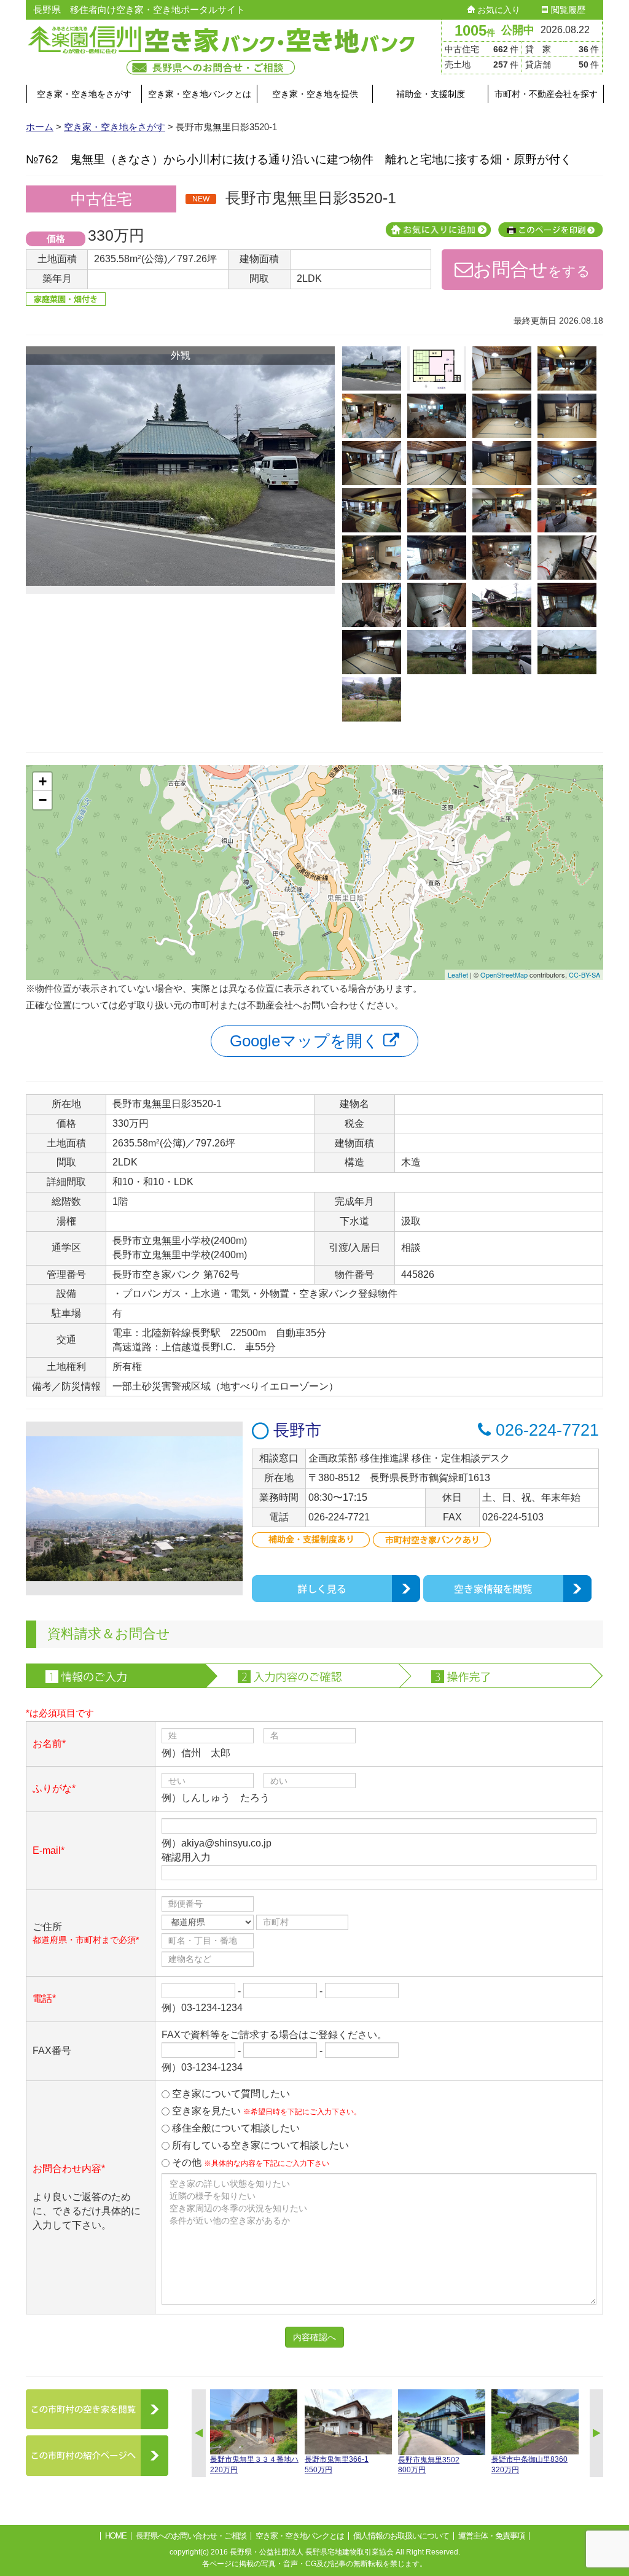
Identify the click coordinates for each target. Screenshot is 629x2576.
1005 (475, 30)
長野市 (295, 1430)
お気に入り (498, 10)
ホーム (40, 127)
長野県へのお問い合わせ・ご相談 (191, 2536)
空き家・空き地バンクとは (200, 94)
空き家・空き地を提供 (315, 94)
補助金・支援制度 (431, 94)
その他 (249, 2162)
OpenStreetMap (504, 975)
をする (532, 269)
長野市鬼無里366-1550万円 (337, 2465)
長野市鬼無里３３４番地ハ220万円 (254, 2465)
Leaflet (458, 975)
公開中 (518, 30)
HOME (116, 2536)
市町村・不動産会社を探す (546, 94)
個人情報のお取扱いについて (401, 2536)
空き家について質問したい (230, 2094)
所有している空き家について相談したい (259, 2145)
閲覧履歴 (567, 10)
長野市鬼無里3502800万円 (429, 2465)
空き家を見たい (265, 2111)
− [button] (43, 800)
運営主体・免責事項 (491, 2536)
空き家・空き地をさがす (84, 94)
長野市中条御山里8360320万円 (529, 2465)
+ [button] (43, 781)
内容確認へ (314, 2337)
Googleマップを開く (307, 1041)
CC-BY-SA (584, 975)
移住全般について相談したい (235, 2128)
